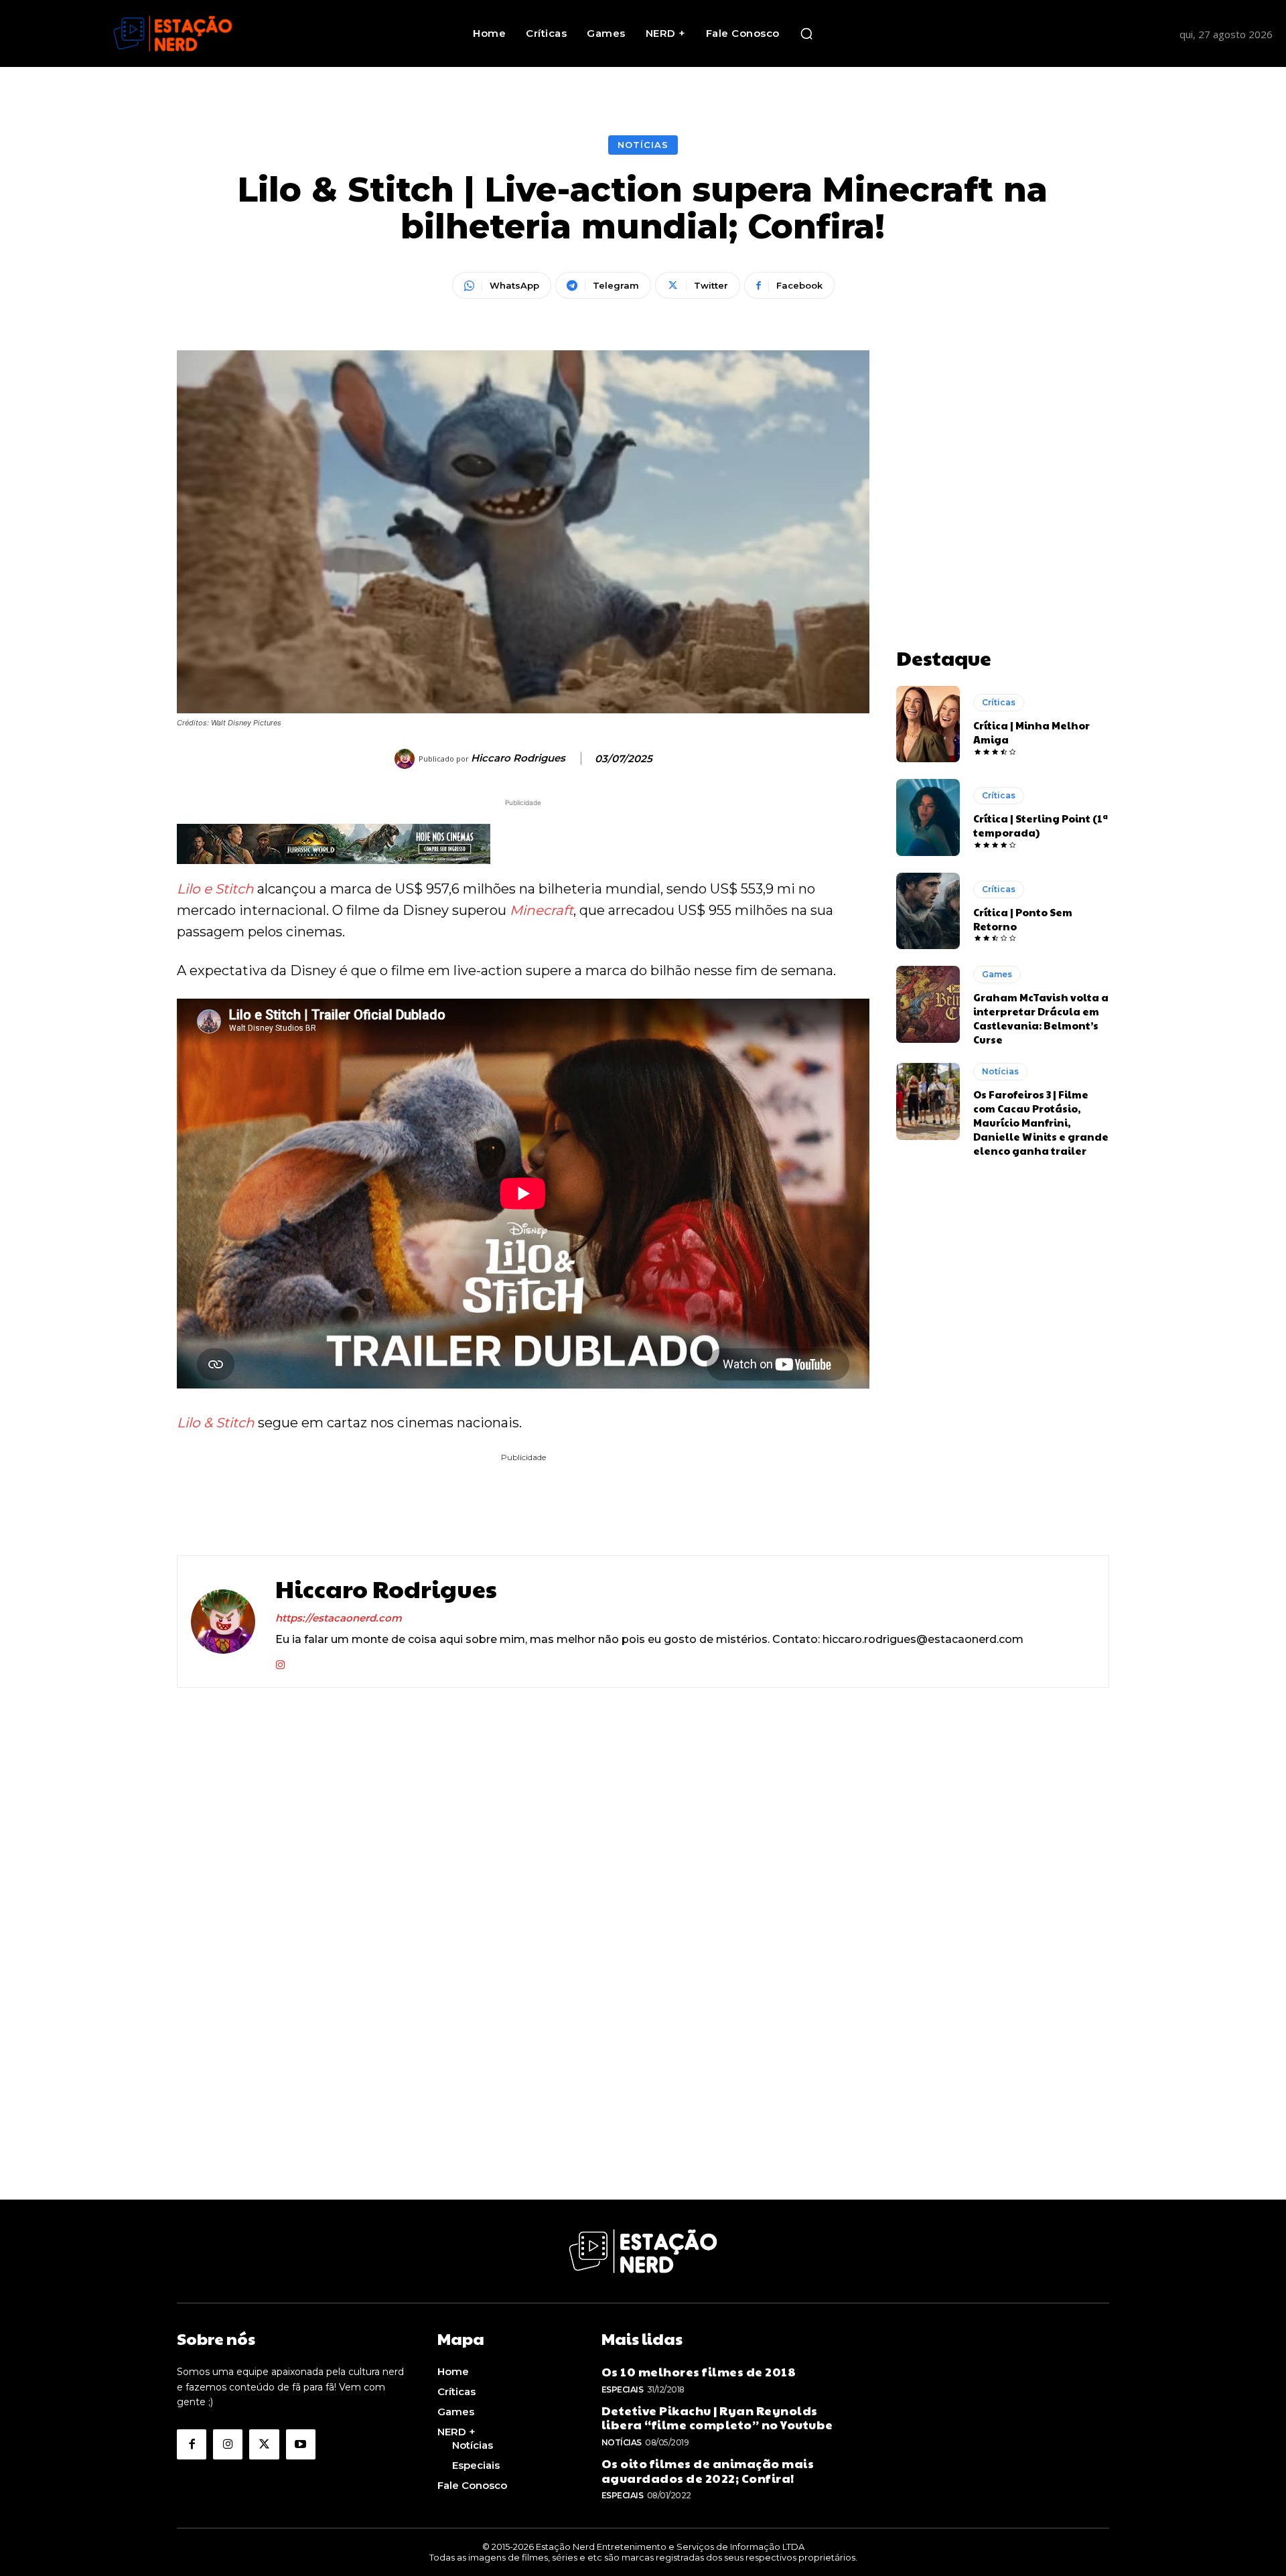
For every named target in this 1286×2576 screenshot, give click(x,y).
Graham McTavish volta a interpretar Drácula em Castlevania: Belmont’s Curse (1041, 1018)
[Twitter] (264, 2444)
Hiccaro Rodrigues (518, 758)
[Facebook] (192, 2444)
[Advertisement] (1003, 434)
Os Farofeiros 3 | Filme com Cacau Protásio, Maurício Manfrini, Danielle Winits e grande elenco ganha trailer (1041, 1122)
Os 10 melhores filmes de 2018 (699, 2371)
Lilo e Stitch (215, 889)
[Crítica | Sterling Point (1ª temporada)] (928, 817)
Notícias (643, 145)
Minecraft (542, 910)
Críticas (999, 702)
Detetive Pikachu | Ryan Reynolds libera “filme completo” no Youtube (717, 2418)
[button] (806, 33)
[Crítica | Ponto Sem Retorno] (928, 911)
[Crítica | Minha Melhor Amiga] (928, 724)
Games (997, 974)
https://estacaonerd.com (339, 1618)
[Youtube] (301, 2444)
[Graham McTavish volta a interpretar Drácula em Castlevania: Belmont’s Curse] (928, 1004)
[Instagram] (280, 1662)
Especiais (623, 2389)
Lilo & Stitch (216, 1423)
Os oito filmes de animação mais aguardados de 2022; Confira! (708, 2471)
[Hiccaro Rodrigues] (407, 759)
